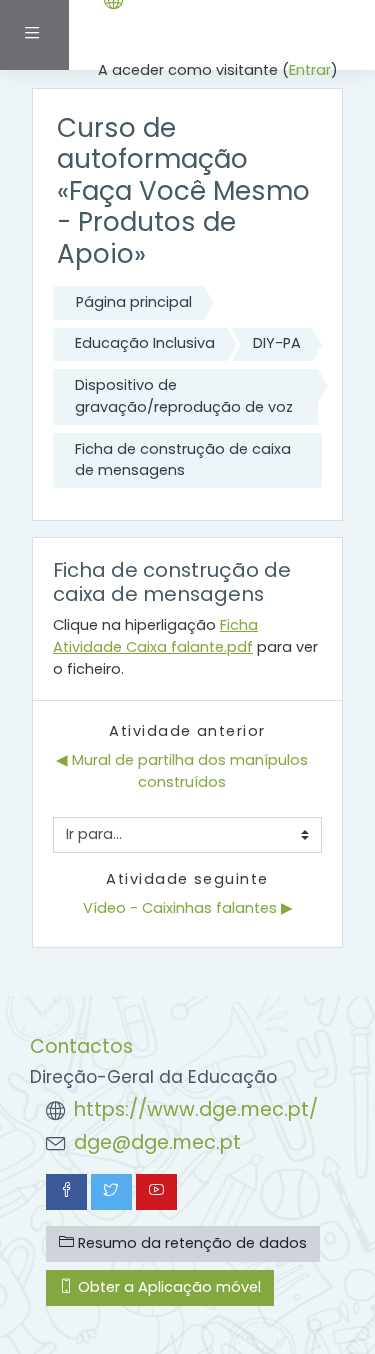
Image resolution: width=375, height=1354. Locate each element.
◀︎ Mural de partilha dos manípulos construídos (184, 771)
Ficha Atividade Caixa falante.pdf (155, 636)
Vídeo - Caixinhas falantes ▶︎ (188, 908)
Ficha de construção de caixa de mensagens (183, 460)
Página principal (134, 302)
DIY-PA (277, 343)
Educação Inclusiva (145, 343)
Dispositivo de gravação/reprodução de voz (184, 396)
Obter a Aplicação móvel (167, 1287)
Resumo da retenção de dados (190, 1243)
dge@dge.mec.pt (157, 1142)
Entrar (310, 70)
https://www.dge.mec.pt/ (196, 1109)
